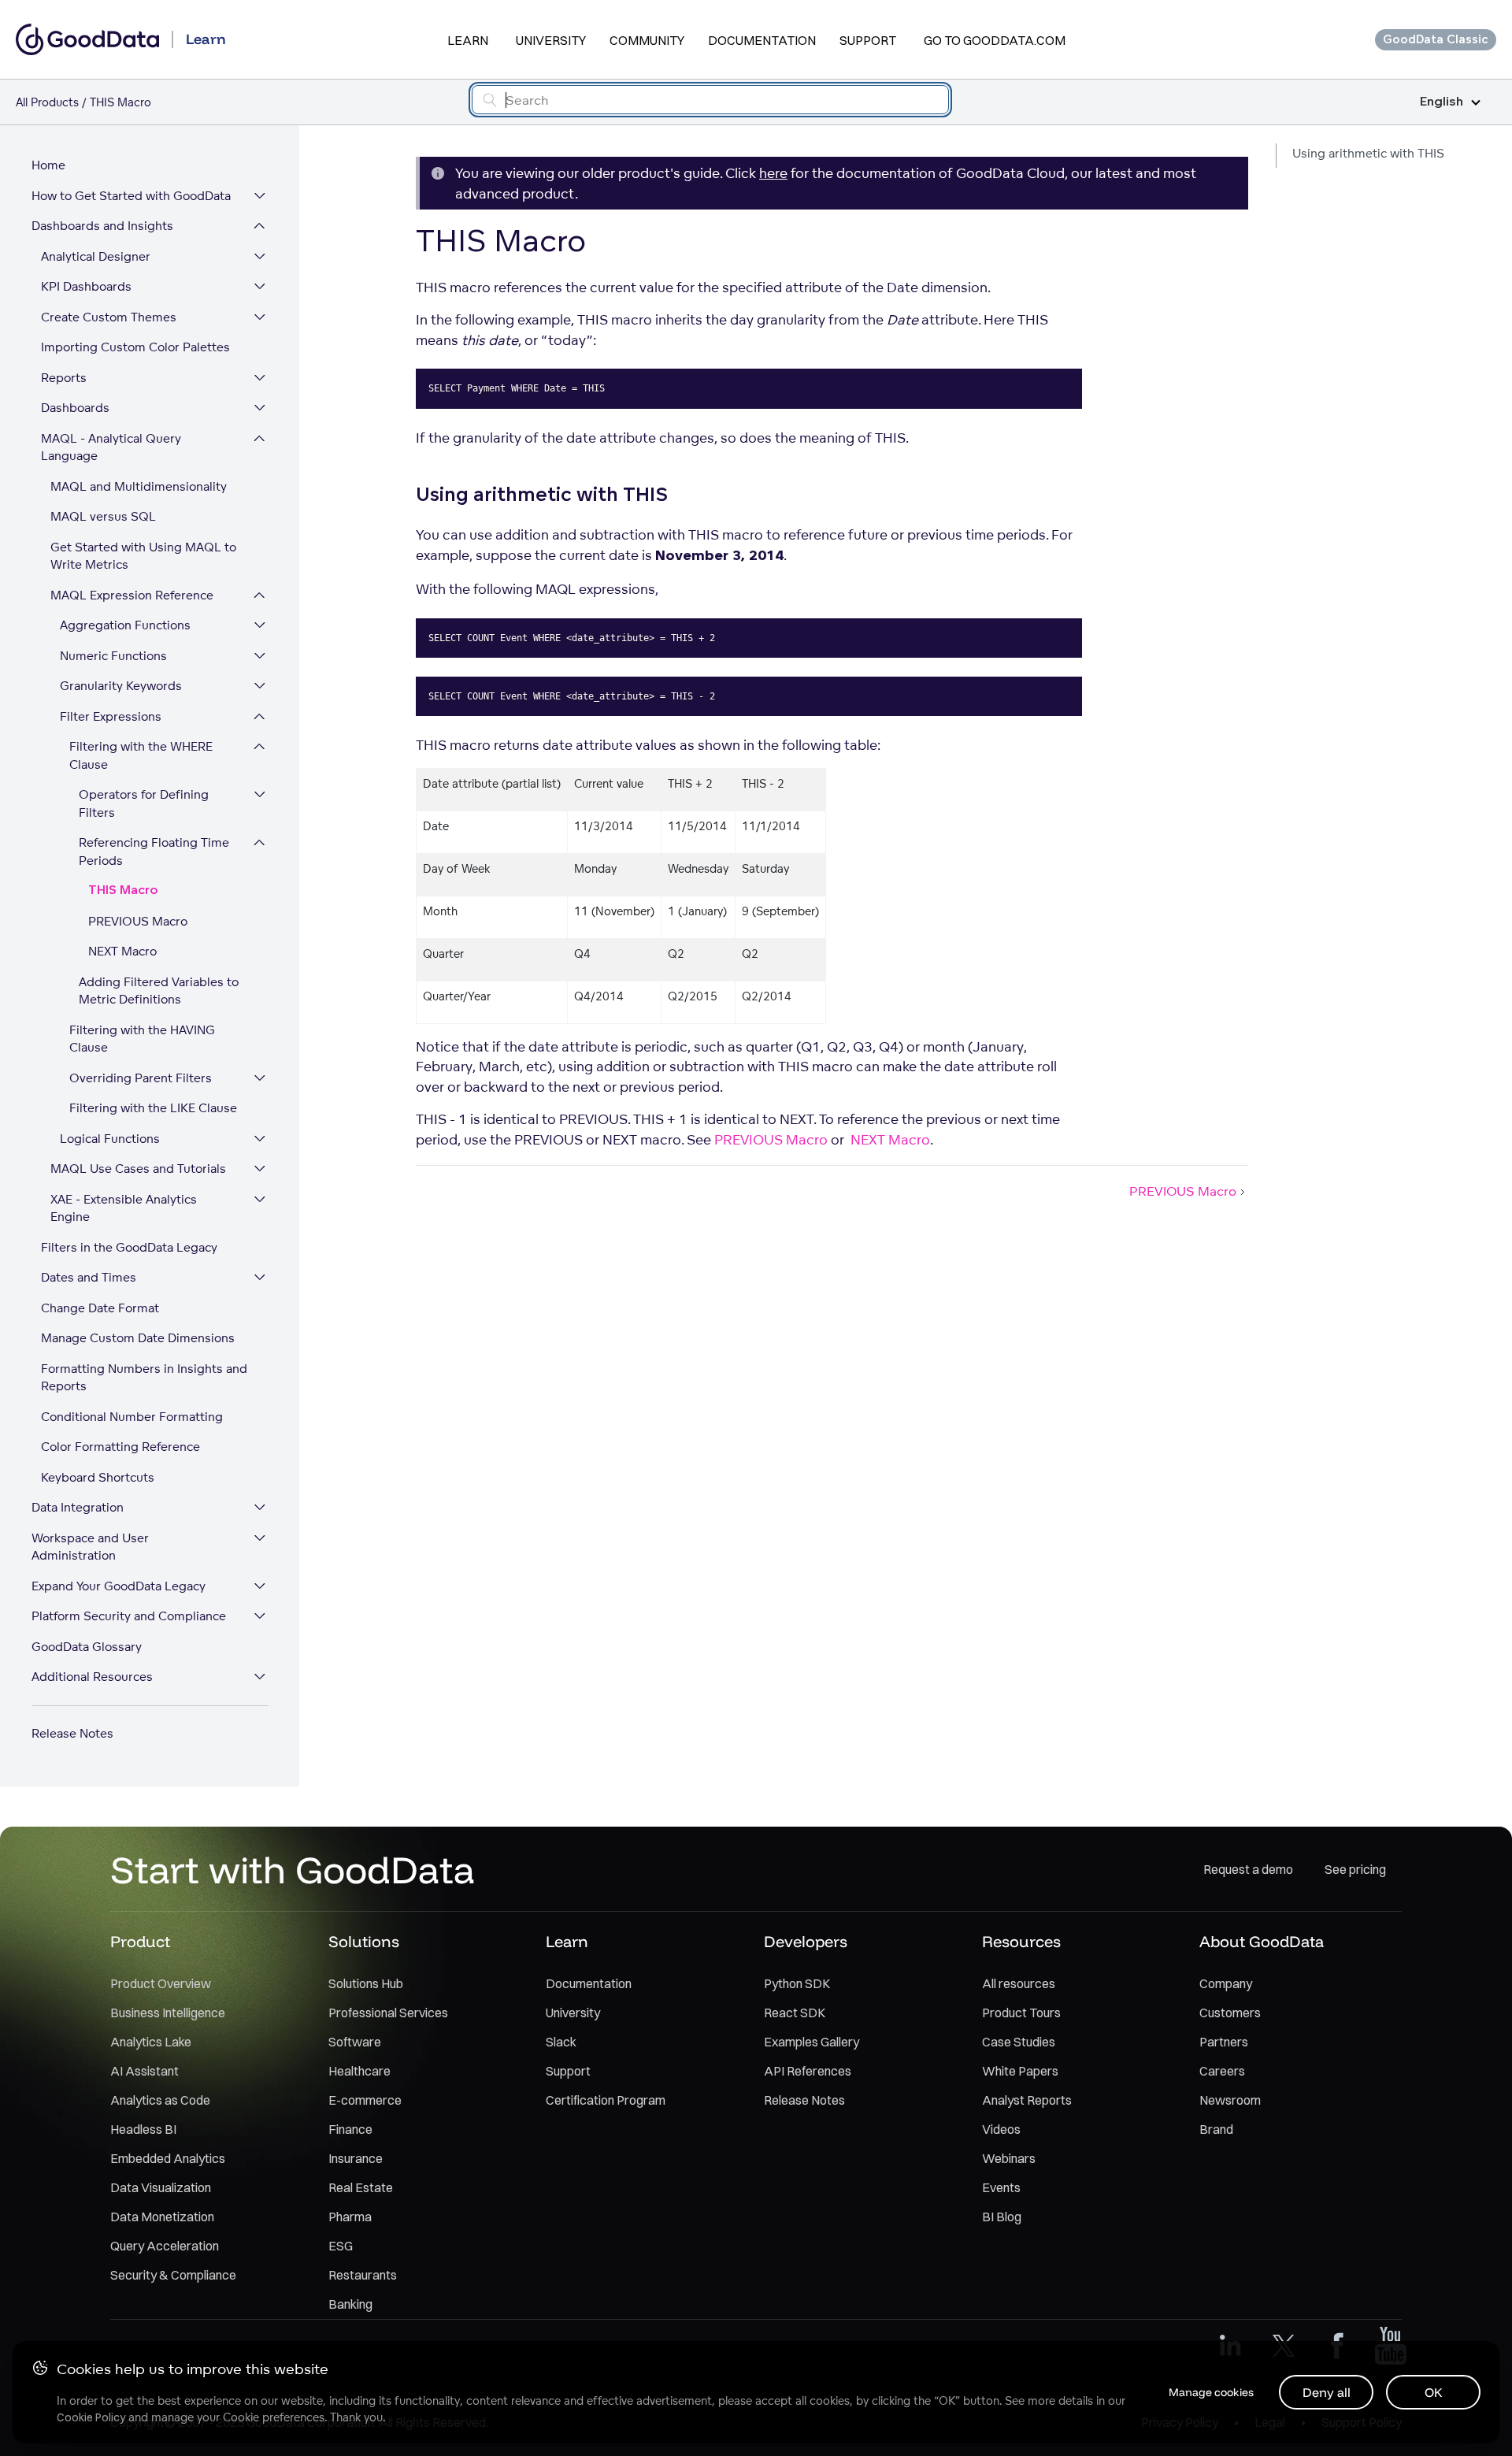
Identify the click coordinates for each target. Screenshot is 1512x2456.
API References (808, 2071)
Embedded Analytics (168, 2158)
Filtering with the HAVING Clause (142, 1039)
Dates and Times (89, 1277)
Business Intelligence (168, 2013)
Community (647, 40)
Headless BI (143, 2129)
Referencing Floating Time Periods (154, 851)
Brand (1216, 2129)
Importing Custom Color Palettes (135, 347)
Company (1226, 1983)
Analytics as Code (160, 2100)
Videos (1001, 2129)
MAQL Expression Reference (132, 595)
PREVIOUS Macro (138, 921)
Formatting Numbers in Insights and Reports (144, 1378)
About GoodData (1262, 1941)
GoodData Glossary (87, 1647)
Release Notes (72, 1733)
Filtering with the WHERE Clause (141, 755)
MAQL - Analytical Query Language (111, 447)
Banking (350, 2304)
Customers (1230, 2013)
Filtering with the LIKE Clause (153, 1108)
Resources (1021, 1941)
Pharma (350, 2217)
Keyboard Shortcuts (98, 1477)
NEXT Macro (122, 951)
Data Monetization (162, 2217)
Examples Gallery (812, 2042)
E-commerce (365, 2100)
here (773, 173)
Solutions (364, 1941)
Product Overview (161, 1983)
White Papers (1020, 2071)
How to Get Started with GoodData (131, 196)
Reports (64, 378)
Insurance (356, 2158)
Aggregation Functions (125, 625)
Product (140, 1941)
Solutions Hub (366, 1983)
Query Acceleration (165, 2246)
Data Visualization (161, 2187)
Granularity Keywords (121, 686)
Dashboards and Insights (102, 226)
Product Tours (1021, 2013)
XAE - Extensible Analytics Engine (124, 1208)
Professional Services (388, 2013)
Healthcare (359, 2071)
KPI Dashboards (86, 286)
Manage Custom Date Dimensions (138, 1338)
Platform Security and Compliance (129, 1616)
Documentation (762, 40)
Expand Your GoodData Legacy (119, 1586)
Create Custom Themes (109, 317)
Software (355, 2042)
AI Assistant (145, 2071)
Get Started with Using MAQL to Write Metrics (143, 556)
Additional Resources (92, 1677)
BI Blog (1002, 2217)
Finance (350, 2129)
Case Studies (1019, 2042)
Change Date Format (100, 1308)
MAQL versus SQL (103, 516)
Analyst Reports (1027, 2100)
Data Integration (78, 1507)
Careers (1222, 2071)
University (551, 40)
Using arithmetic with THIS (1368, 153)
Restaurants (363, 2275)
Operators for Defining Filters (144, 803)
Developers (806, 1941)
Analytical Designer (96, 256)
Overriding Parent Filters (141, 1078)
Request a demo (1248, 1869)
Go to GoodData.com (995, 40)
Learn (468, 40)
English (1442, 102)
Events (1001, 2187)
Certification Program (606, 2100)
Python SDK (797, 1983)
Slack (561, 2042)
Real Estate (361, 2187)
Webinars (1009, 2158)
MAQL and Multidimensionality (139, 486)
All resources (1019, 1983)
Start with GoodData (293, 1869)
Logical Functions (110, 1139)
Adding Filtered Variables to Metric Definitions (159, 991)
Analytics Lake (151, 2042)
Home (48, 165)
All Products (47, 102)
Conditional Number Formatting (132, 1417)
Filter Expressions (111, 716)
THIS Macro (123, 890)
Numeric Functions (113, 656)
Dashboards (75, 408)
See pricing (1355, 1869)
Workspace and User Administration (90, 1547)
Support (868, 40)
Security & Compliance (173, 2275)
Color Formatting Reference (120, 1447)
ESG (341, 2246)
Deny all (1327, 2392)
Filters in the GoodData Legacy (129, 1247)
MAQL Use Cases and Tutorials (138, 1169)
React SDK (795, 2013)
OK (1434, 2392)
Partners (1224, 2042)
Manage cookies (1211, 2392)
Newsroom (1230, 2100)
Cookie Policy (91, 2417)
